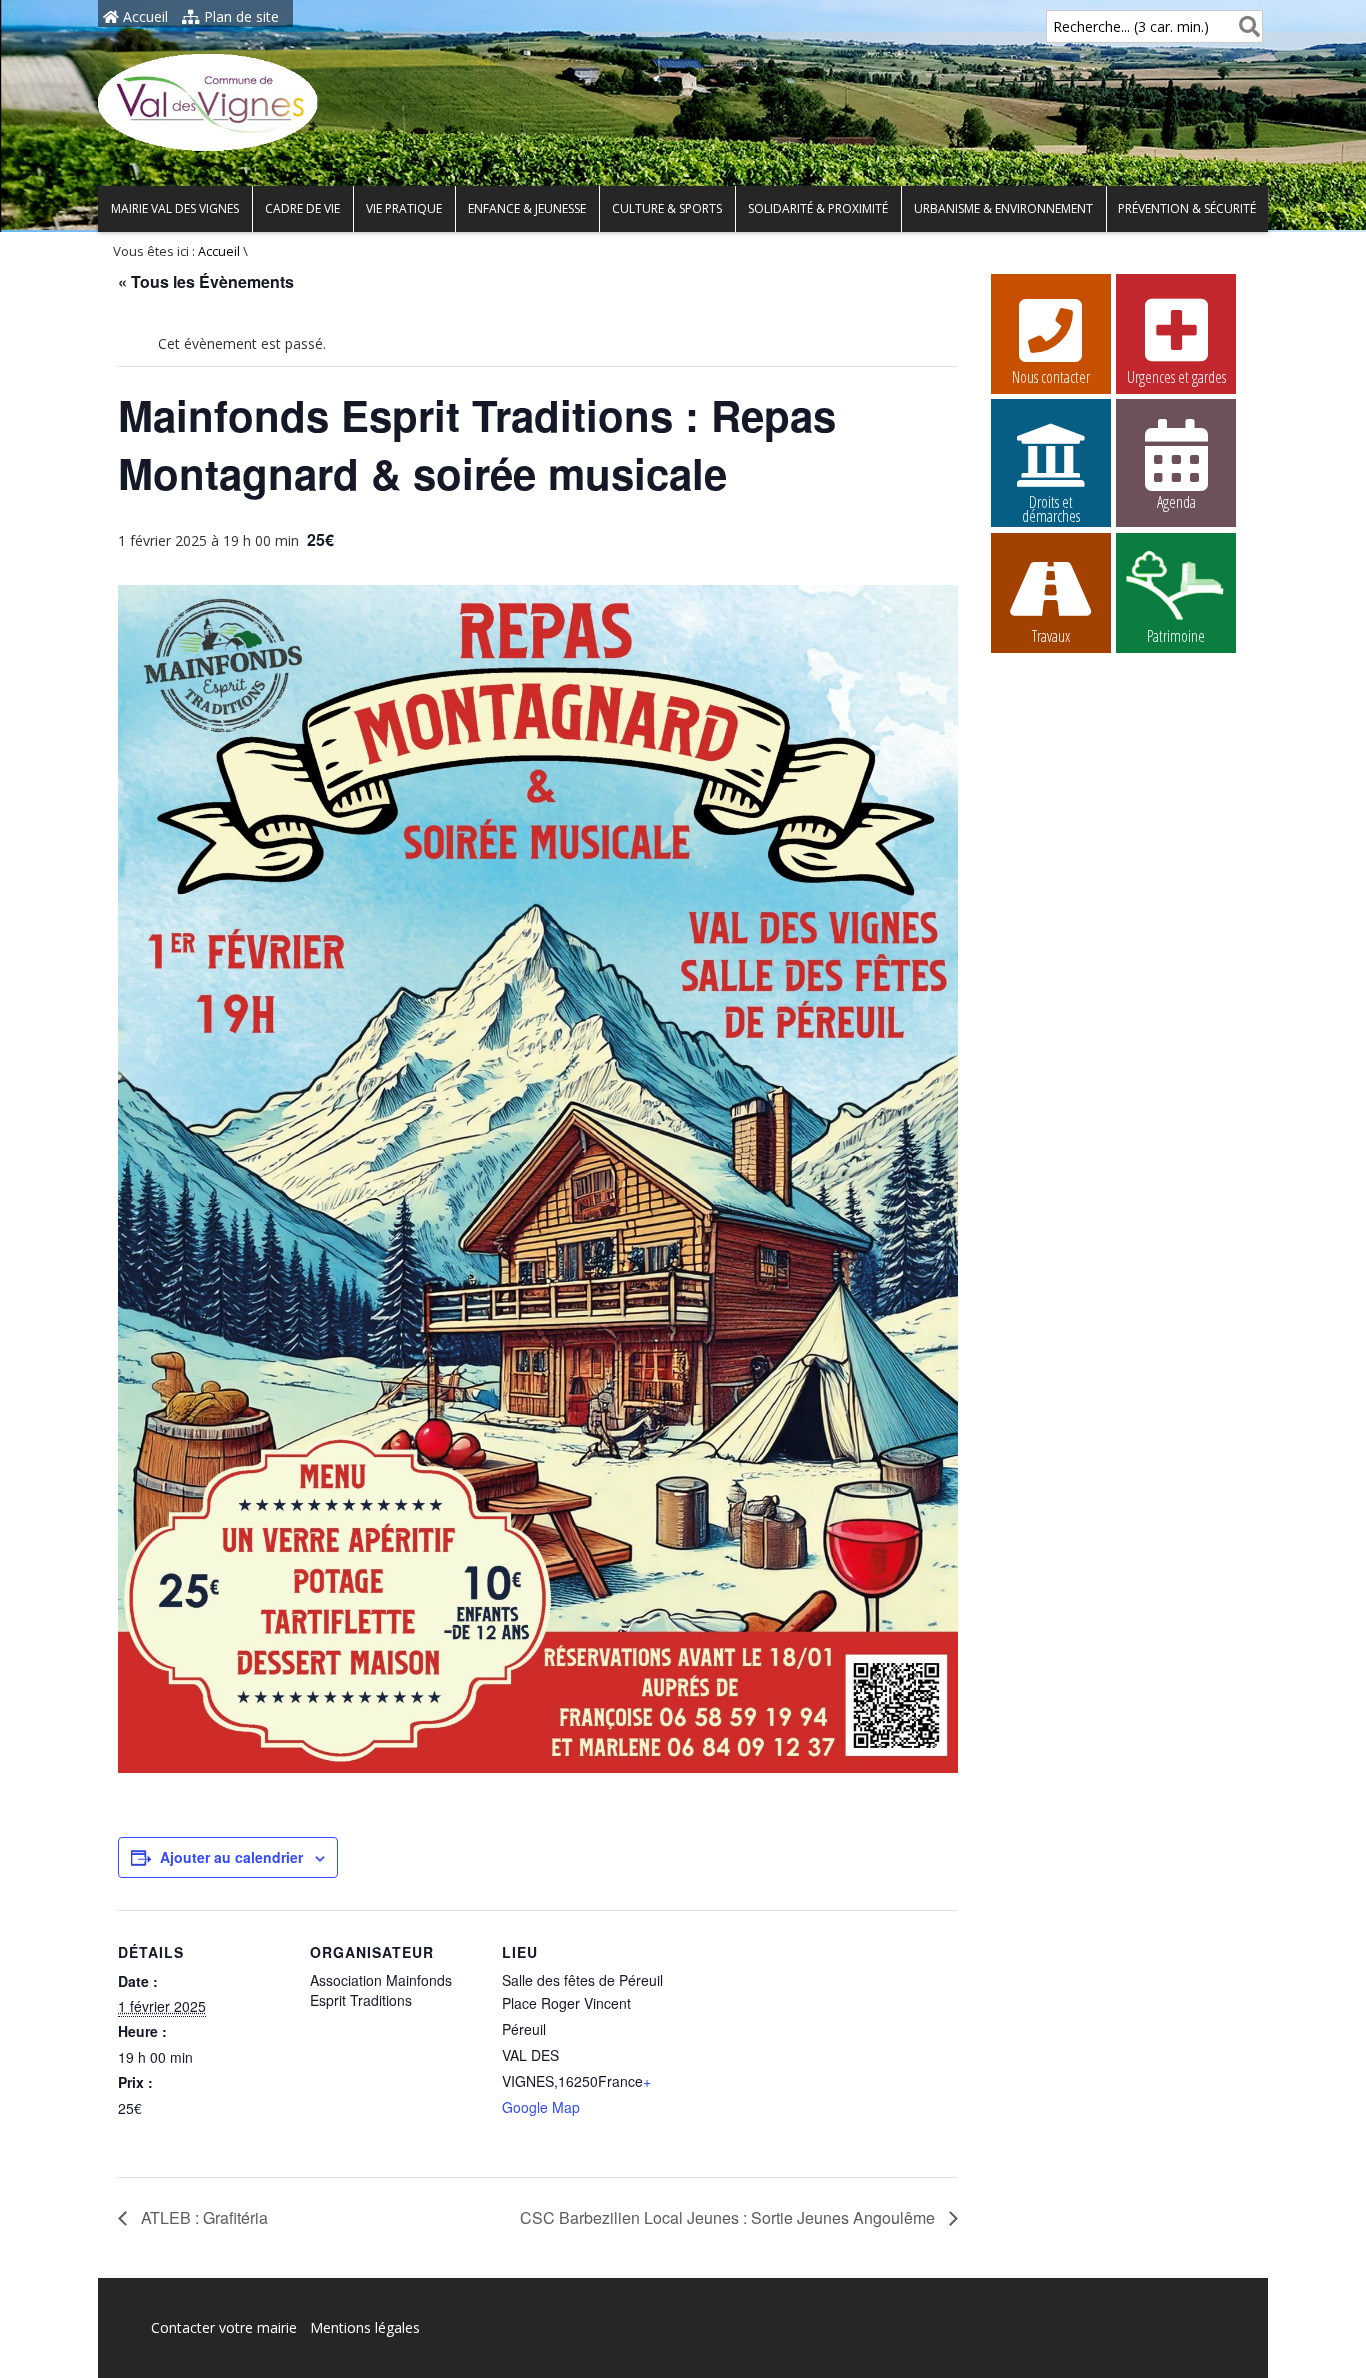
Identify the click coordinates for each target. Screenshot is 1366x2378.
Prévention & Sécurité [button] (1187, 208)
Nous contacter (1051, 377)
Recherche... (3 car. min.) (1131, 26)
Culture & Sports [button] (667, 208)
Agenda (1176, 502)
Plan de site (239, 16)
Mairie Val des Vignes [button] (175, 208)
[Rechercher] (1245, 26)
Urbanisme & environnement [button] (1003, 208)
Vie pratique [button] (404, 208)
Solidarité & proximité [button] (818, 208)
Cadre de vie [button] (302, 208)
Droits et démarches (1051, 505)
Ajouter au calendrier (231, 1857)
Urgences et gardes (1176, 377)
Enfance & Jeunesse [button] (527, 208)
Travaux (1051, 636)
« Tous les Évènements (206, 281)
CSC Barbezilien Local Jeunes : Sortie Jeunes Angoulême (729, 2217)
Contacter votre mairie (224, 2327)
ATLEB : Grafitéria (202, 2217)
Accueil (143, 16)
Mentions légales (365, 2327)
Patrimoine (1176, 636)
